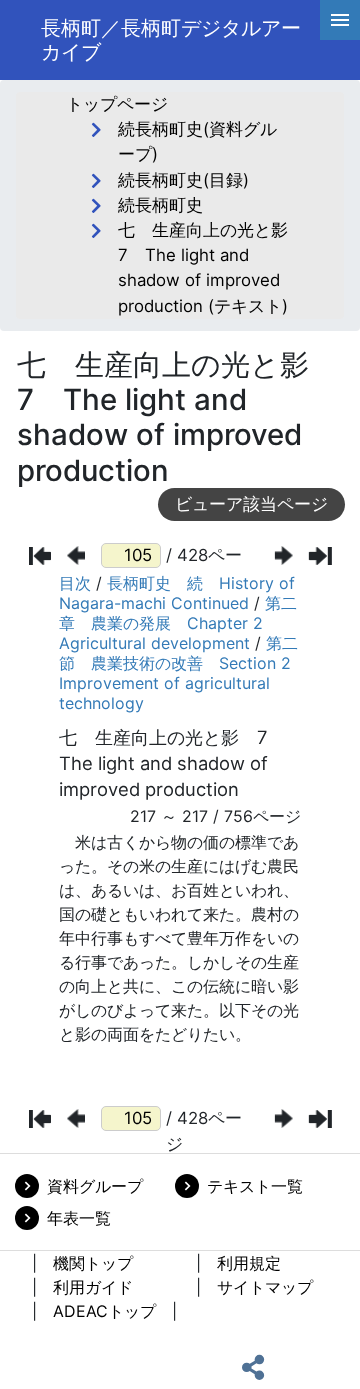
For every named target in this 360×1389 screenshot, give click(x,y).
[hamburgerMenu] (340, 20)
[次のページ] (284, 555)
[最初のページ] (40, 556)
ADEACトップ (104, 1311)
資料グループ (95, 1186)
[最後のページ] (320, 556)
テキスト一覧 (255, 1186)
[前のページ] (76, 555)
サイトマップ (265, 1287)
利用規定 (249, 1263)
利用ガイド (93, 1287)
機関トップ (93, 1263)
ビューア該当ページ (251, 504)
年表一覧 (79, 1218)
